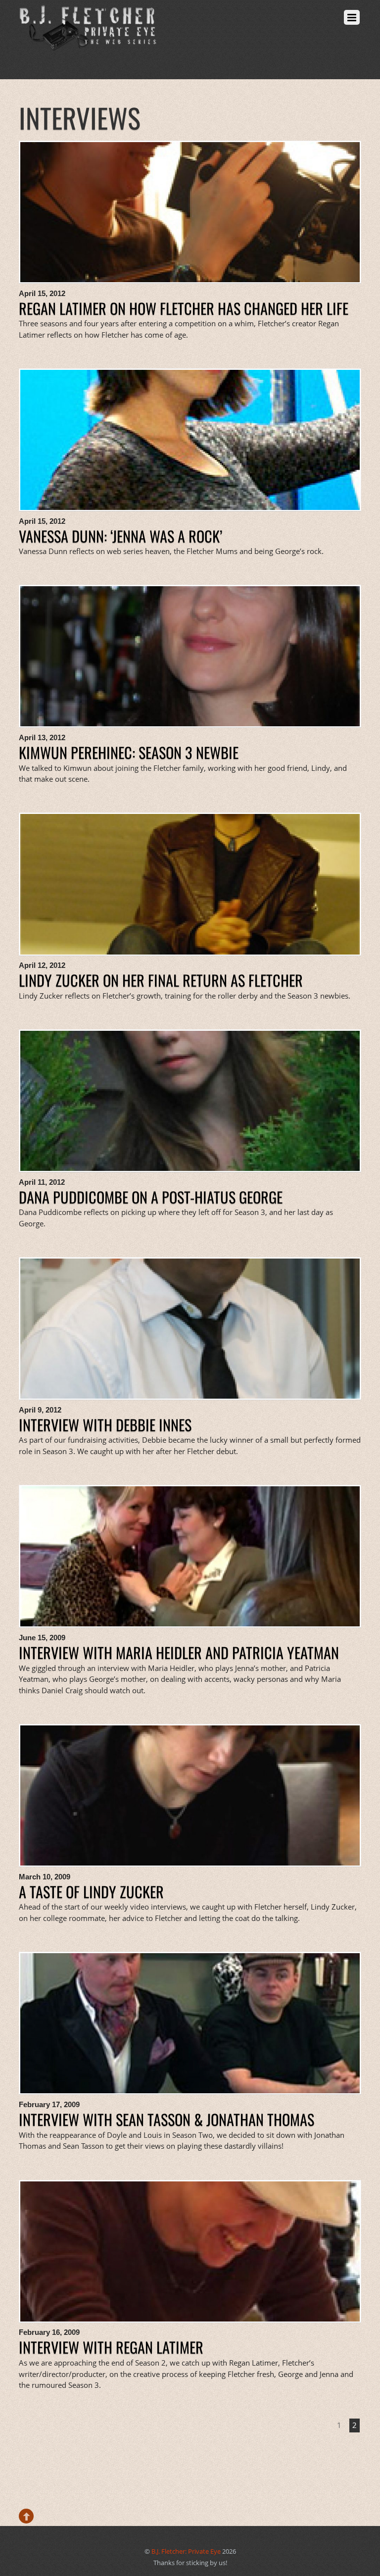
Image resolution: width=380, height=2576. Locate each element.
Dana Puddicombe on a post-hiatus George (151, 1197)
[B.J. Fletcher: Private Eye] (88, 44)
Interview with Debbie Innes (105, 1425)
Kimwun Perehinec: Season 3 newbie (129, 752)
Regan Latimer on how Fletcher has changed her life (184, 308)
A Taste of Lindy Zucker (91, 1892)
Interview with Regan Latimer (111, 2347)
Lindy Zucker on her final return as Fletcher (161, 980)
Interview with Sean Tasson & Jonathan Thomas (166, 2119)
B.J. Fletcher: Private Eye (186, 2551)
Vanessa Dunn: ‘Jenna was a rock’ (120, 536)
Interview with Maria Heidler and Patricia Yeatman (179, 1652)
